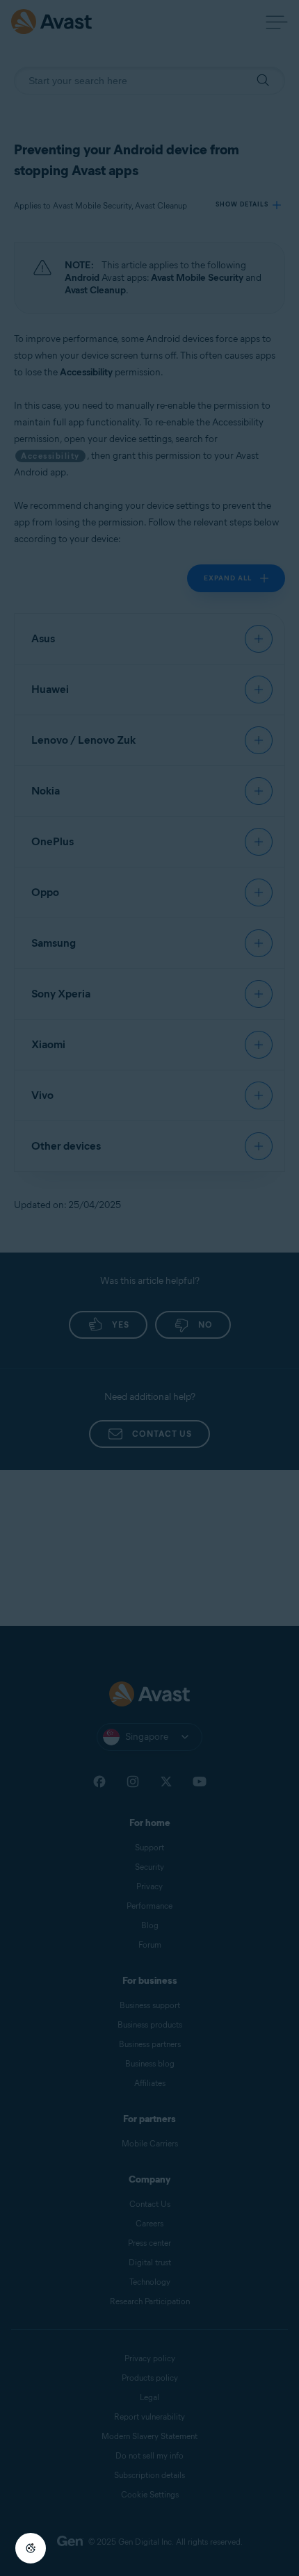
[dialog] (149, 1288)
